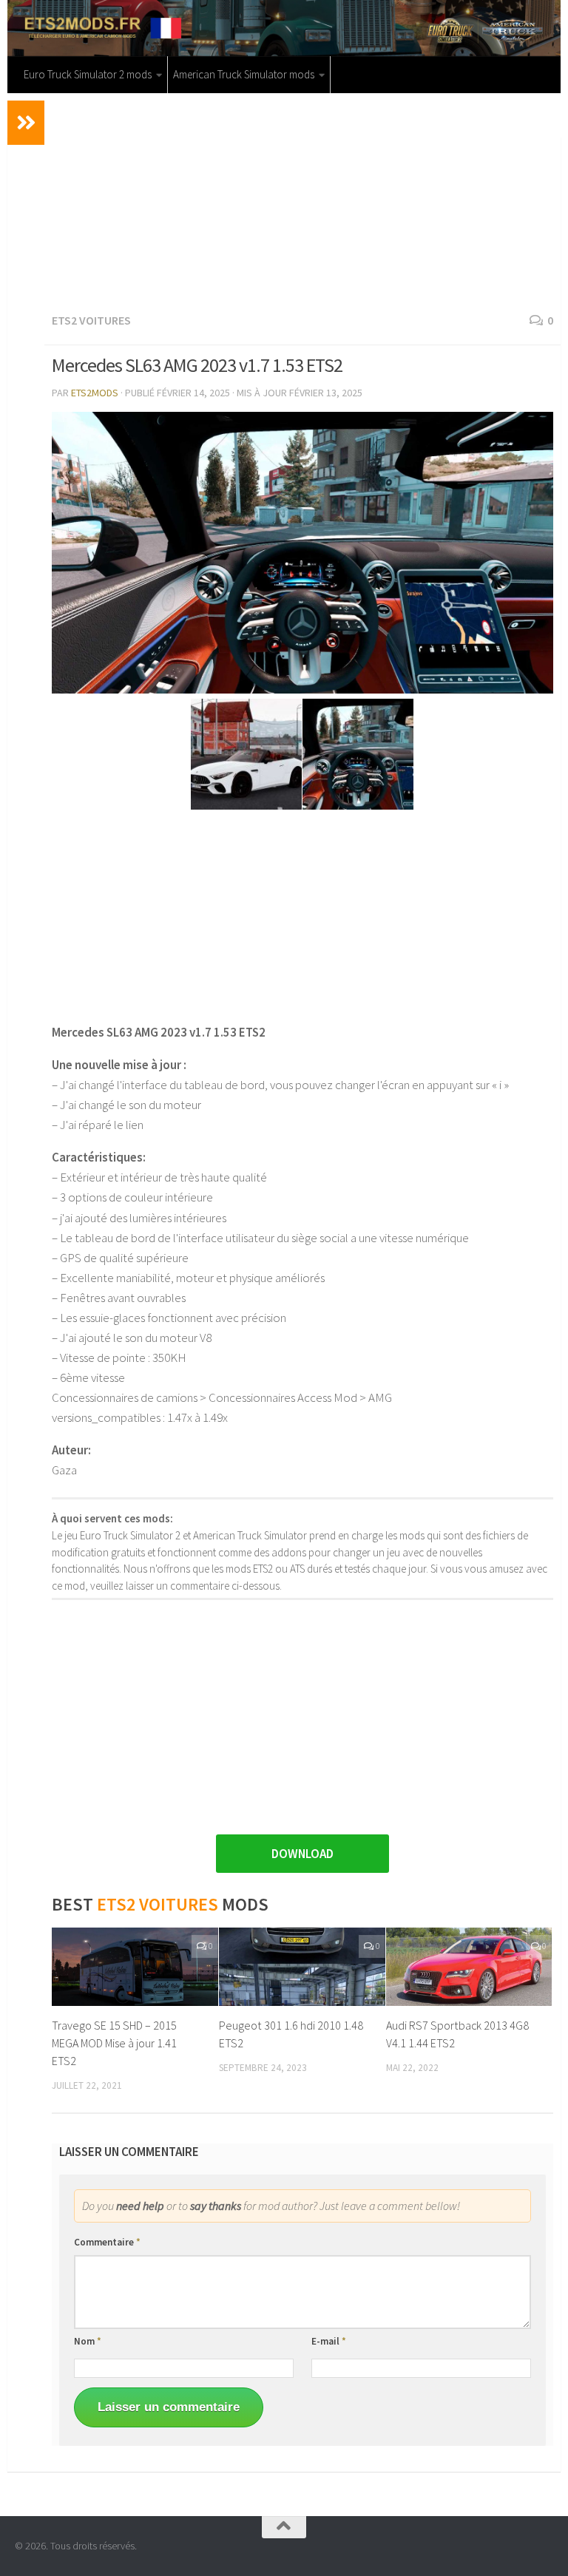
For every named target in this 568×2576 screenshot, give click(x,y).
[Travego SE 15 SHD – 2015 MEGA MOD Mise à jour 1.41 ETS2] (135, 1967)
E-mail (329, 2341)
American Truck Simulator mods (244, 74)
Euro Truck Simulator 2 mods (88, 74)
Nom (88, 2341)
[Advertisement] (302, 200)
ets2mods (95, 393)
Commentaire (107, 2242)
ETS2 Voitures (91, 320)
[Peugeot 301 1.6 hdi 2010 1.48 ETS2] (302, 1967)
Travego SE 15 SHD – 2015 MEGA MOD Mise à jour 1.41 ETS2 (114, 2043)
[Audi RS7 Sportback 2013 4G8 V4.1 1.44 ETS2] (469, 1967)
